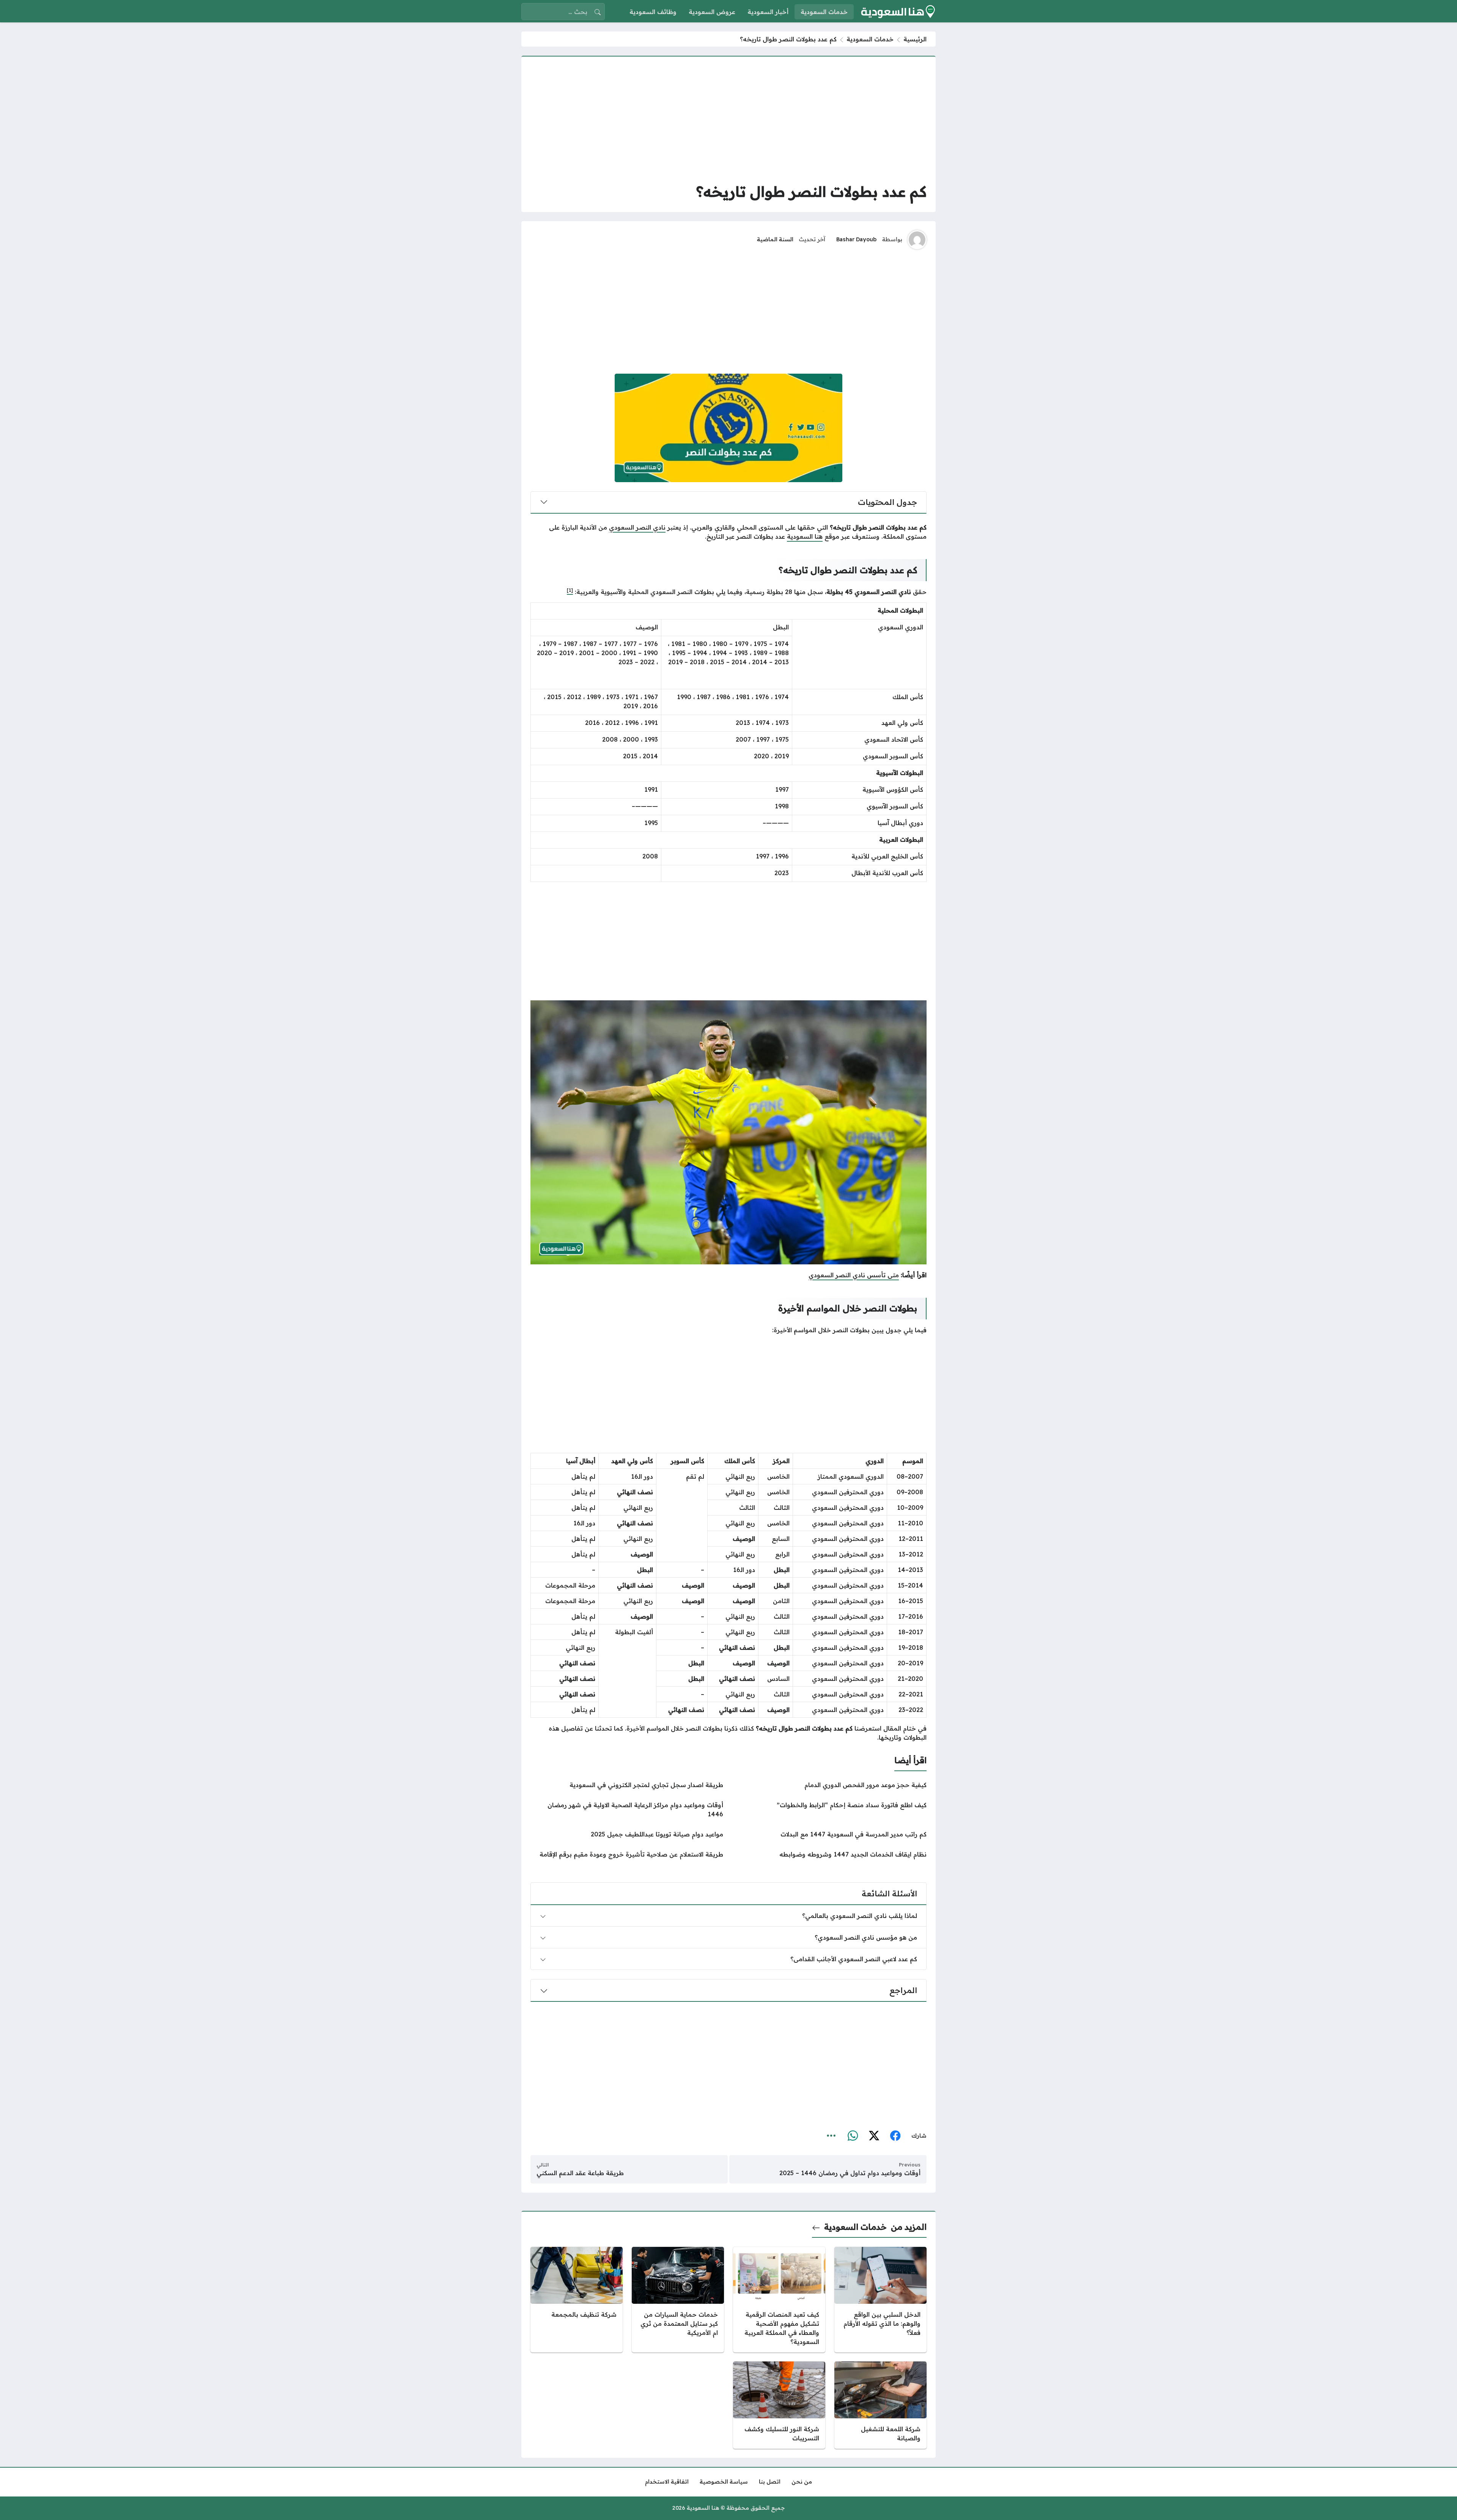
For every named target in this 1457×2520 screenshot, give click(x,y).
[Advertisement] (728, 119)
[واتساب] (853, 2136)
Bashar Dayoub (856, 239)
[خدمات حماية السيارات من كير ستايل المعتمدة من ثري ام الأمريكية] (678, 2300)
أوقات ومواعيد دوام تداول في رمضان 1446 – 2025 (850, 2173)
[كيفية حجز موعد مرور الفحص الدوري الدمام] (830, 1785)
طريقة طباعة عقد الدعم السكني (580, 2173)
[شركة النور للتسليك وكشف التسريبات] (779, 2405)
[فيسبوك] (895, 2136)
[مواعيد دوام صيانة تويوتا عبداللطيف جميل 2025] (627, 1834)
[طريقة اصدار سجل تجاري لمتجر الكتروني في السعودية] (627, 1785)
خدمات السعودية (870, 39)
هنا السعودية (805, 536)
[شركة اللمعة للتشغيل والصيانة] (880, 2405)
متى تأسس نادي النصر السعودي (854, 1275)
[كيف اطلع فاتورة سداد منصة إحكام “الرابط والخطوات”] (830, 1809)
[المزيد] (831, 2136)
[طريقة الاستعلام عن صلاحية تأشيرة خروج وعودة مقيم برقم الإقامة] (627, 1854)
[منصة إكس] (874, 2136)
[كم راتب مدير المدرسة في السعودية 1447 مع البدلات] (830, 1834)
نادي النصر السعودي (637, 527)
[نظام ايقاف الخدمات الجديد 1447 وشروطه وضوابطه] (830, 1854)
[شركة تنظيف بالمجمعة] (577, 2300)
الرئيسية (915, 39)
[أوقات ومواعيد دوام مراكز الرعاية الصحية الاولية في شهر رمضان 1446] (627, 1809)
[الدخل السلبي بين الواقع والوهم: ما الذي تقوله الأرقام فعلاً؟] (880, 2300)
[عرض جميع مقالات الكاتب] (917, 240)
